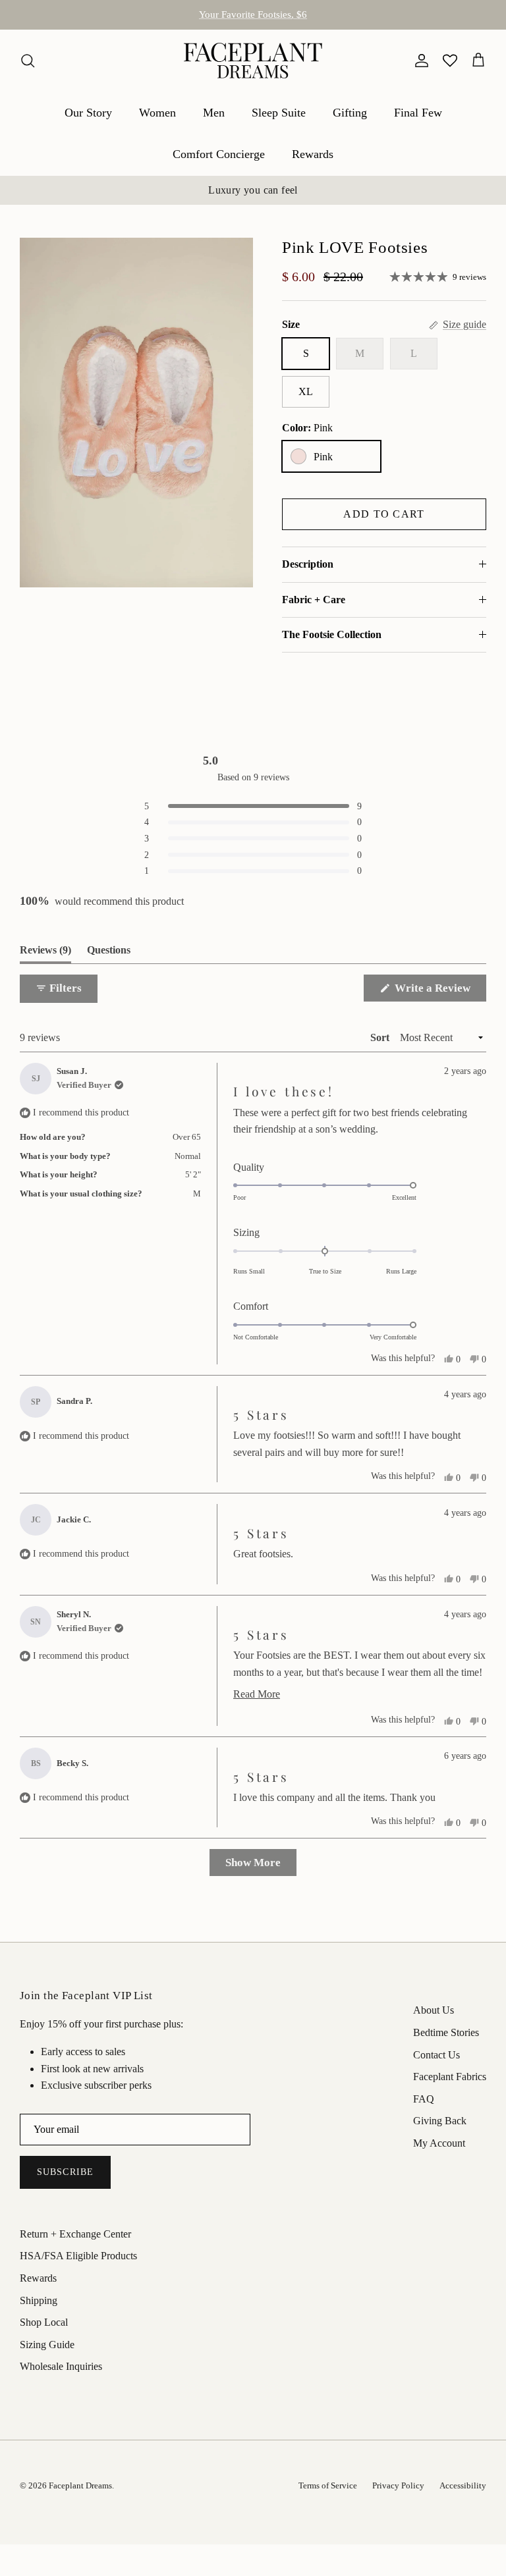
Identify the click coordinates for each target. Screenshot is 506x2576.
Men (214, 113)
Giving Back (440, 2121)
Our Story (88, 113)
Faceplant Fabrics (450, 2077)
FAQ (424, 2099)
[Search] (28, 61)
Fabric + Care (314, 600)
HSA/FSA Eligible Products (253, 20)
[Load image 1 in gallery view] (136, 413)
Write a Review (439, 991)
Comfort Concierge (219, 154)
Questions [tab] (109, 953)
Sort (381, 1037)
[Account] (419, 61)
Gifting (350, 113)
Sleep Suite (279, 113)
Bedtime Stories (446, 2032)
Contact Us (436, 2055)
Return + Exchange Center (75, 2234)
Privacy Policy (398, 2485)
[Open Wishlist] (450, 61)
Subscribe (65, 2172)
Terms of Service (328, 2485)
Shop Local (44, 2322)
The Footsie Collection (332, 634)
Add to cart (384, 514)
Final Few (418, 113)
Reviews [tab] (45, 953)
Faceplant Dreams (80, 2485)
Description (308, 564)
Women (157, 113)
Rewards (313, 154)
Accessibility (463, 2485)
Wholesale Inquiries (61, 2366)
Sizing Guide (47, 2345)
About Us (434, 2010)
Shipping (39, 2300)
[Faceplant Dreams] (253, 61)
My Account (439, 2143)
